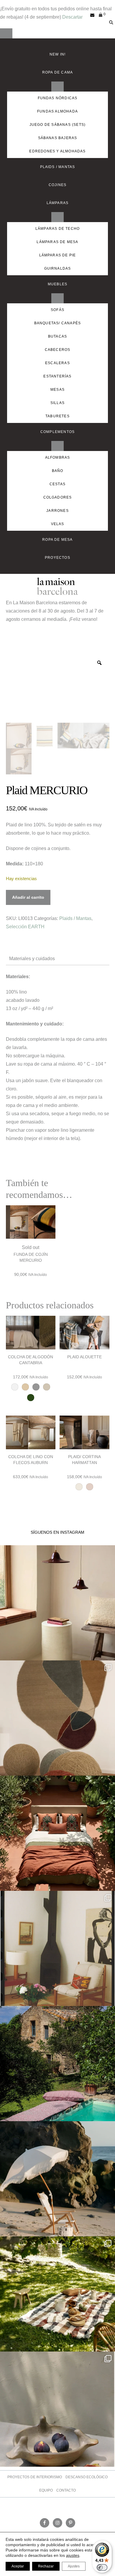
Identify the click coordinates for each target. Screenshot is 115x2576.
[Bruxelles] (79, 1487)
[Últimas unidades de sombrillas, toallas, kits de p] (57, 2179)
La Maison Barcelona (57, 586)
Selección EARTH (25, 927)
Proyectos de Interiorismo (35, 2477)
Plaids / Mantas (75, 918)
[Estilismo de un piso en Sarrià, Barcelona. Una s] (57, 1948)
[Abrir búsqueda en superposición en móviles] (108, 15)
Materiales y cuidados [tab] (32, 959)
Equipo (46, 2490)
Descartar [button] (72, 17)
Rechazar (46, 2566)
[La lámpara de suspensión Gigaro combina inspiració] (57, 1603)
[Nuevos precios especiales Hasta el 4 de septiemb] (57, 2409)
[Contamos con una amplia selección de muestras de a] (57, 1718)
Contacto (66, 2490)
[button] (6, 33)
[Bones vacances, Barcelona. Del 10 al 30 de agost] (57, 2064)
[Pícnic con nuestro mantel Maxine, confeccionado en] (57, 2294)
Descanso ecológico (87, 2477)
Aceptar (18, 2566)
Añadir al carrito (28, 897)
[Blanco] (15, 1387)
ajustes (73, 2555)
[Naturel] (47, 1387)
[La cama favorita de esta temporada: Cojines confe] (57, 1833)
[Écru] (25, 1387)
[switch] (102, 2567)
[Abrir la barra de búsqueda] (110, 20)
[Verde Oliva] (31, 1398)
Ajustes (74, 2566)
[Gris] (36, 1387)
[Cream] (90, 1487)
